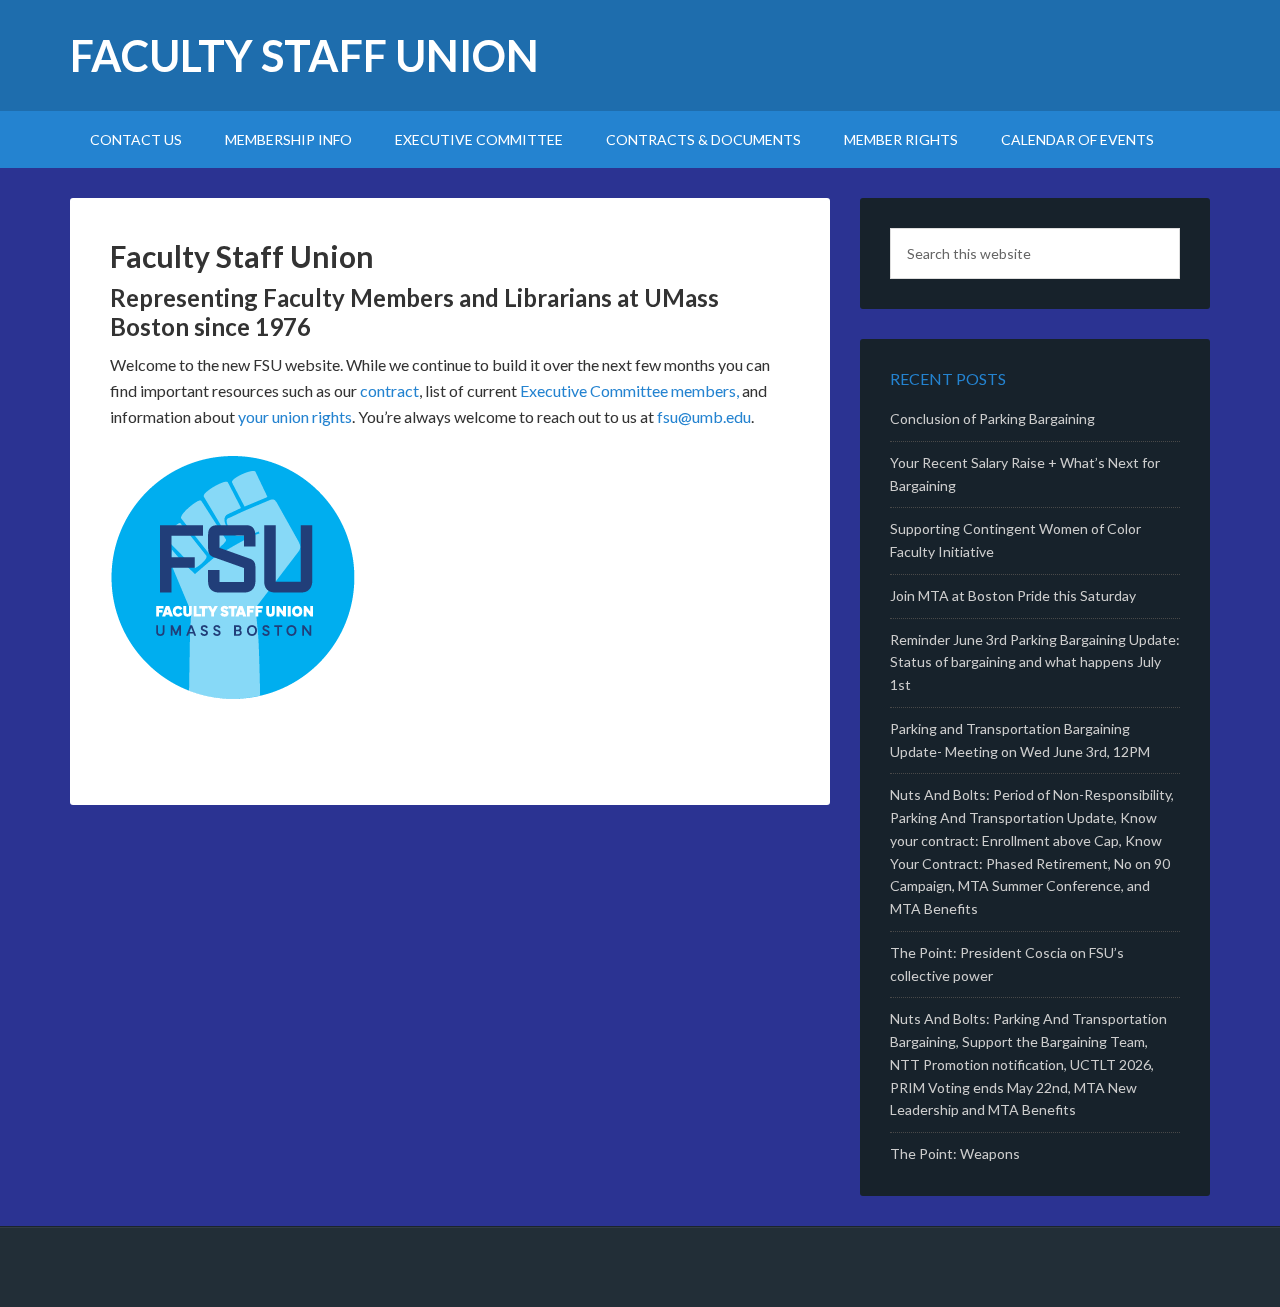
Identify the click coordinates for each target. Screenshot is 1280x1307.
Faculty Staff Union (304, 55)
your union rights (295, 416)
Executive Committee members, (629, 390)
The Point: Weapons (955, 1153)
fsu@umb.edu (704, 416)
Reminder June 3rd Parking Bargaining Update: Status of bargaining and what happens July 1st (1035, 662)
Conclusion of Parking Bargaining (992, 418)
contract (389, 390)
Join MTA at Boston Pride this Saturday (1013, 595)
